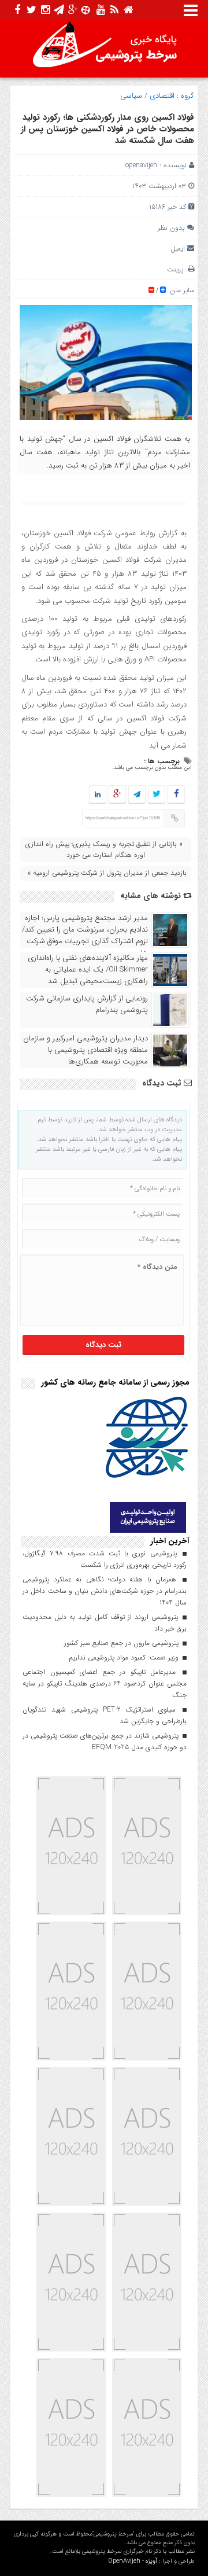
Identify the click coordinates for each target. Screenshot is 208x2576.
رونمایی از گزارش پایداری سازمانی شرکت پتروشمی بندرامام (87, 1004)
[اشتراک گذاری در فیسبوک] (176, 795)
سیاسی (131, 96)
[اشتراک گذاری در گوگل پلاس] (117, 795)
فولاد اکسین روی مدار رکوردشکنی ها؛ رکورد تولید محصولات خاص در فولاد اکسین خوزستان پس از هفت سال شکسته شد (107, 129)
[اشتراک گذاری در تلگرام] (137, 795)
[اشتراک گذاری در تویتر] (157, 795)
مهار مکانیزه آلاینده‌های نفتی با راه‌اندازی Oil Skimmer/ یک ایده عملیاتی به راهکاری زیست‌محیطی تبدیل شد (88, 970)
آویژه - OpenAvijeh (133, 2561)
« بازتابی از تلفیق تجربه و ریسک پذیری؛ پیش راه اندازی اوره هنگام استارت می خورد (104, 849)
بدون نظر (171, 228)
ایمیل (178, 249)
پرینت (177, 269)
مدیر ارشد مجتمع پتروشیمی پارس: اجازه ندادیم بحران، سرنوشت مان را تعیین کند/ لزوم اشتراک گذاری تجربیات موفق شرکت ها (85, 936)
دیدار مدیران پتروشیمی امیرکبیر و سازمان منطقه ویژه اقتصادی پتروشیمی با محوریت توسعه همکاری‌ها (86, 1050)
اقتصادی (162, 96)
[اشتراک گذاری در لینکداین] (98, 795)
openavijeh (141, 165)
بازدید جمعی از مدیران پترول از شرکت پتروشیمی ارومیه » (107, 873)
